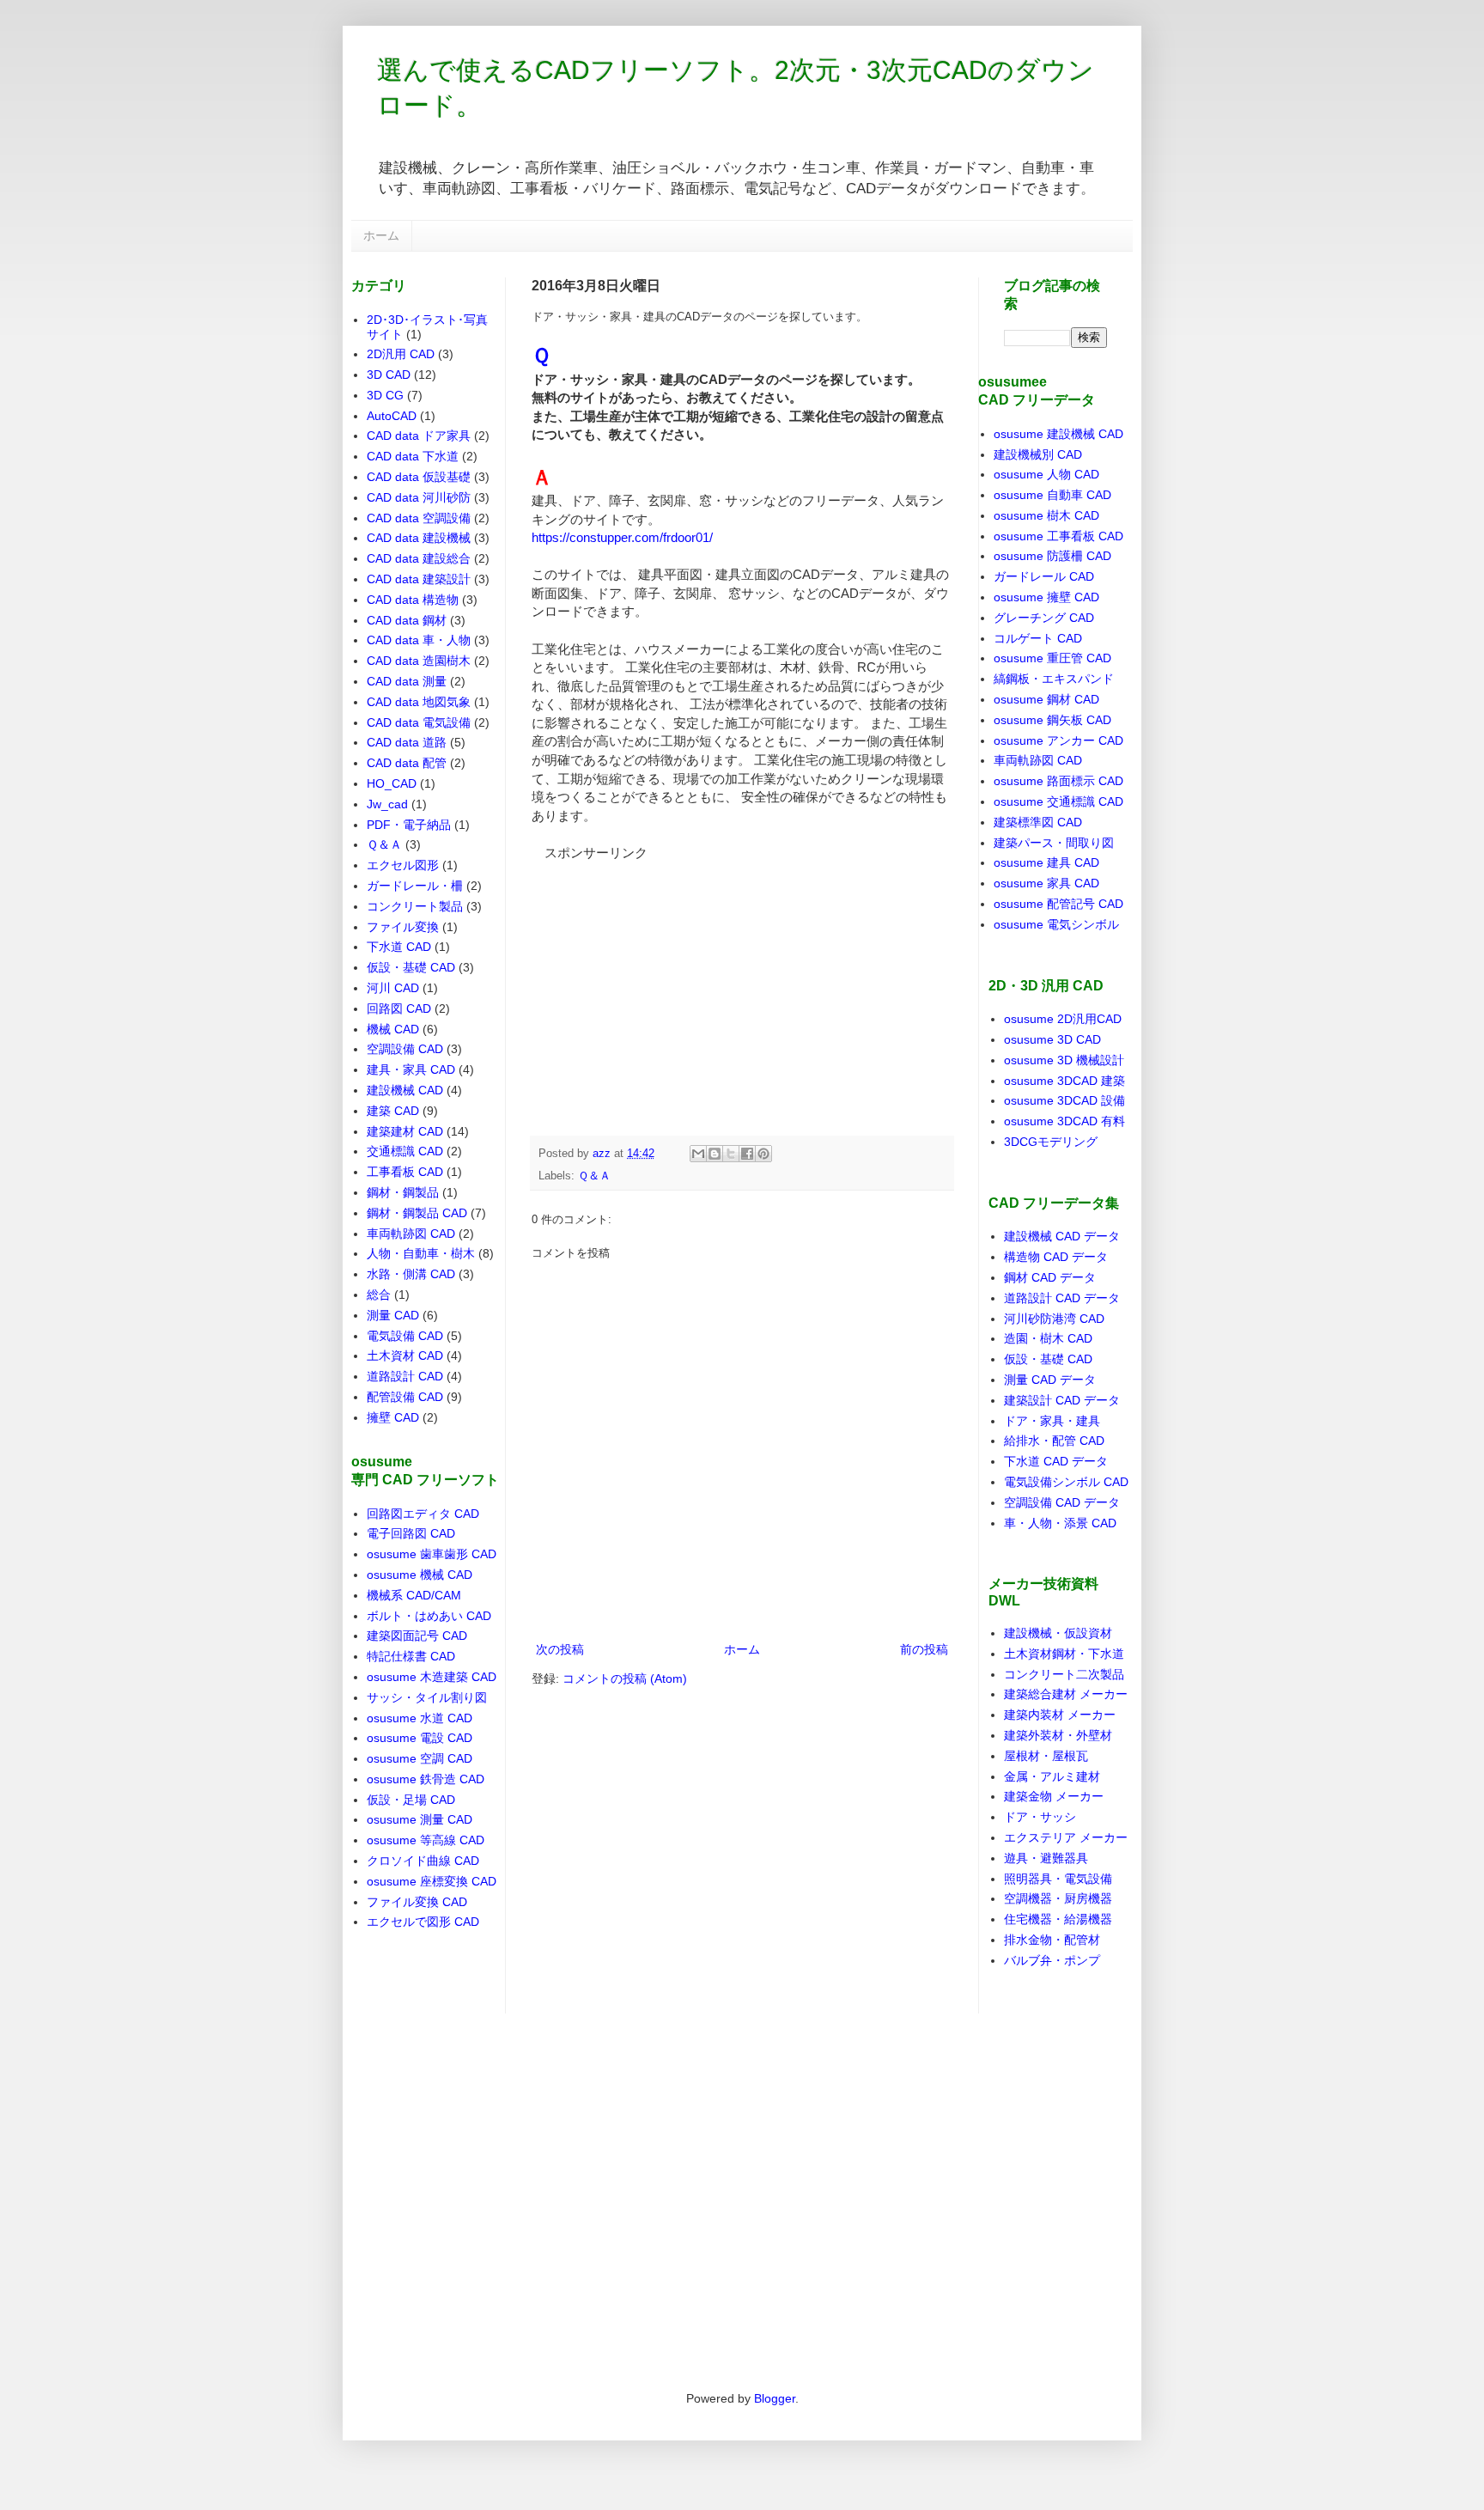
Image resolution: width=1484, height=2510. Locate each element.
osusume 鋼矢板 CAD (1052, 720)
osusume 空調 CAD (420, 1758)
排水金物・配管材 (1052, 1940)
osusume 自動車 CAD (1052, 495)
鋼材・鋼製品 (403, 1192)
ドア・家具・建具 (1052, 1421)
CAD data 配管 (407, 763)
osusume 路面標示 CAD (1058, 781)
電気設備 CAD (405, 1336)
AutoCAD (392, 416)
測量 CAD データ (1050, 1380)
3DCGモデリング (1051, 1142)
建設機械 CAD (405, 1090)
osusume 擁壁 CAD (1046, 597)
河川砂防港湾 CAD (1054, 1319)
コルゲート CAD (1038, 638)
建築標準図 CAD (1038, 822)
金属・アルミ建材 (1052, 1776)
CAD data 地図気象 (419, 702)
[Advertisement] (660, 969)
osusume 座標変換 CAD (432, 1881)
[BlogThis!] (715, 1154)
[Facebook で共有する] (747, 1154)
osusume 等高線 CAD (426, 1840)
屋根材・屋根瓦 (1046, 1756)
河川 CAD (393, 988)
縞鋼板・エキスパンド (1054, 679)
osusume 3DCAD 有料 (1064, 1121)
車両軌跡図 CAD (411, 1234)
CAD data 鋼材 (407, 620)
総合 (379, 1295)
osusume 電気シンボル (1056, 924)
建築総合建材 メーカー (1066, 1694)
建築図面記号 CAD (417, 1636)
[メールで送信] (698, 1154)
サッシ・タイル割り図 (427, 1697)
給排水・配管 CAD (1054, 1441)
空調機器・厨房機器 (1058, 1898)
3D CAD (389, 375)
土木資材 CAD (405, 1356)
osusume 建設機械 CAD (1058, 434)
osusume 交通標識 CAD (1058, 801)
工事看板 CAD (405, 1172)
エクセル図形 (403, 865)
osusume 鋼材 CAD (1046, 699)
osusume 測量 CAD (420, 1819)
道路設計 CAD (405, 1376)
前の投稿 (924, 1649)
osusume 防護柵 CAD (1052, 556)
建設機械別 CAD (1038, 454)
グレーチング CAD (1044, 618)
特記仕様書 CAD (411, 1656)
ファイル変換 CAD (417, 1902)
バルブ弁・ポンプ (1052, 1960)
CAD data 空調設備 (419, 518)
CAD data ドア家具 (419, 436)
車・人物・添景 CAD (1060, 1523)
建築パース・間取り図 (1054, 843)
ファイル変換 (403, 927)
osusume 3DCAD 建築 (1064, 1081)
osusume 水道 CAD (420, 1718)
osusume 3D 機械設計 (1064, 1060)
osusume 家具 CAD (1046, 883)
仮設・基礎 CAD (411, 967)
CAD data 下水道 (413, 456)
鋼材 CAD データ (1050, 1277)
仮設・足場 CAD (411, 1800)
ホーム (381, 235)
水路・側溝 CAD (411, 1274)
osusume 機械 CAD (420, 1575)
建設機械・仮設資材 (1058, 1633)
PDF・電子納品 (409, 825)
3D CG (385, 395)
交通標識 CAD (405, 1151)
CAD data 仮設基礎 (419, 477)
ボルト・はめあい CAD (429, 1616)
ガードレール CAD (1044, 576)
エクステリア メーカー (1066, 1837)
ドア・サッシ (1040, 1817)
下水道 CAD (399, 947)
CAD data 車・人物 (419, 640)
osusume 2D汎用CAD (1063, 1019)
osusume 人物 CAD (1046, 474)
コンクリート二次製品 (1064, 1674)
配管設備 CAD (405, 1397)
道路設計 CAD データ (1062, 1298)
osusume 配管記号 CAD (1058, 904)
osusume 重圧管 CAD (1052, 658)
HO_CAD (392, 783)
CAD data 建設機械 (419, 538)
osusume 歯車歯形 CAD (432, 1554)
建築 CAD (393, 1111)
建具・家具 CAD (411, 1069)
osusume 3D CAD (1052, 1039)
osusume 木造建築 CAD (432, 1677)
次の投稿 (560, 1649)
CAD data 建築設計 (419, 579)
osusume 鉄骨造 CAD (426, 1779)
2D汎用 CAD (401, 354)
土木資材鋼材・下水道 (1064, 1654)
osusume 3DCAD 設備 (1064, 1100)
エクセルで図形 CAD (423, 1922)
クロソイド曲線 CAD (423, 1861)
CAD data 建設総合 (419, 558)
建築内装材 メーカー (1060, 1715)
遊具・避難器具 (1046, 1858)
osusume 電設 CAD (420, 1738)
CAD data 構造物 (413, 600)
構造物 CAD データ (1056, 1257)
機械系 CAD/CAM (414, 1595)
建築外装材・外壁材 (1058, 1735)
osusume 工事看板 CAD (1058, 536)
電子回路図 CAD (411, 1533)
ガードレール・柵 (415, 886)
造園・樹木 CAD (1048, 1338)
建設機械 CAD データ (1062, 1236)
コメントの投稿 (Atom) (625, 1678)
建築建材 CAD (405, 1131)
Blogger (775, 2398)
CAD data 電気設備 (419, 722)
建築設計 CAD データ (1062, 1400)
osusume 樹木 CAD (1046, 515)
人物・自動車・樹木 (421, 1253)
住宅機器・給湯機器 (1058, 1919)
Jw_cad (387, 804)
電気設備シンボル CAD (1066, 1482)
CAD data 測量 (407, 681)
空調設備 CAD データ (1062, 1502)
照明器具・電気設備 (1058, 1879)
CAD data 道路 (407, 742)
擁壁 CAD (393, 1417)
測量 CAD (393, 1315)
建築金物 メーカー (1054, 1796)
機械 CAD (393, 1029)
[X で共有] (731, 1154)
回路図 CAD (399, 1008)
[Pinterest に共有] (763, 1154)
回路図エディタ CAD (423, 1514)
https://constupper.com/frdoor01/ (622, 537)
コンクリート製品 (415, 906)
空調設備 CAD (405, 1049)
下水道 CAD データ (1056, 1461)
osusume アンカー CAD (1058, 740)
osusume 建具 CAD (1046, 862)
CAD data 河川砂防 (419, 497)
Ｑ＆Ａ (594, 1176)
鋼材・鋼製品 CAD (417, 1213)
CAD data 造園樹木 (419, 661)
